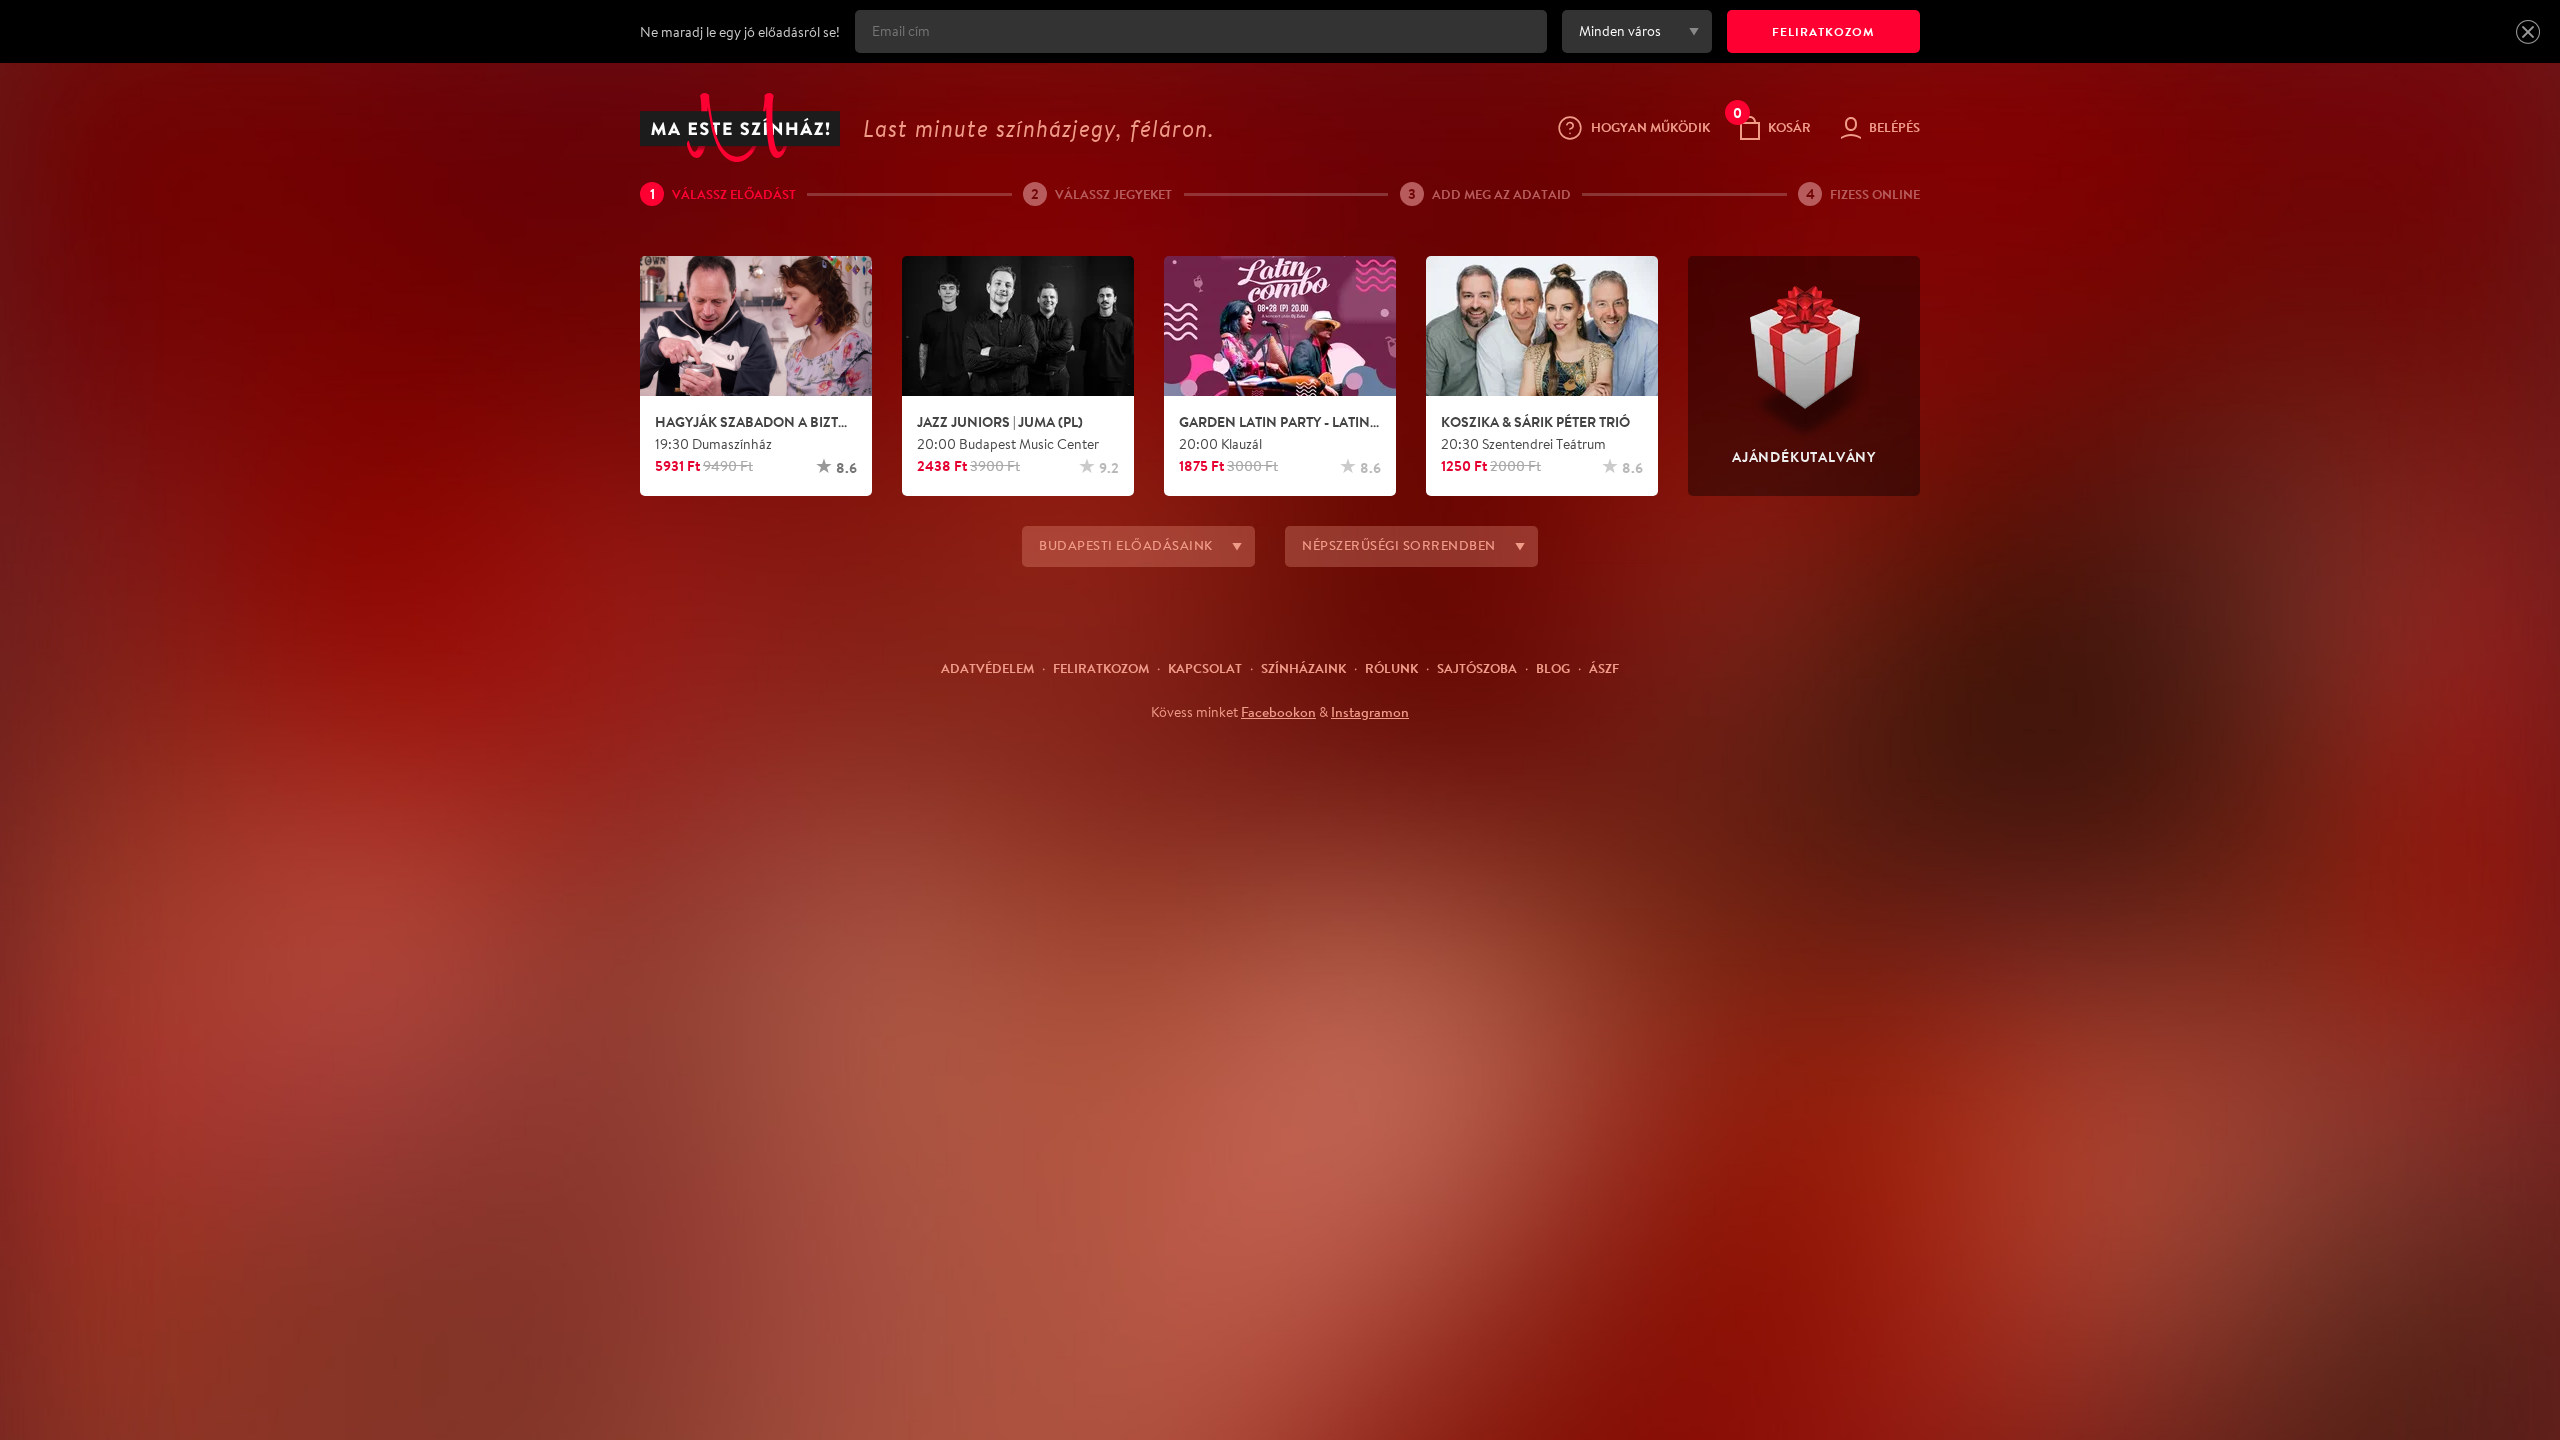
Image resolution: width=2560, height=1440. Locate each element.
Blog (1553, 668)
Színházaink (1303, 668)
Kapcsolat (1205, 668)
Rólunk (1391, 668)
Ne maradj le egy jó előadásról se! (740, 32)
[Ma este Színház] (740, 127)
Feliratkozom (1101, 668)
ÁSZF (1604, 668)
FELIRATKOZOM (1823, 31)
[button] (2528, 32)
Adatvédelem (987, 668)
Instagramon (1370, 712)
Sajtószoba (1477, 668)
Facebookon (1278, 712)
